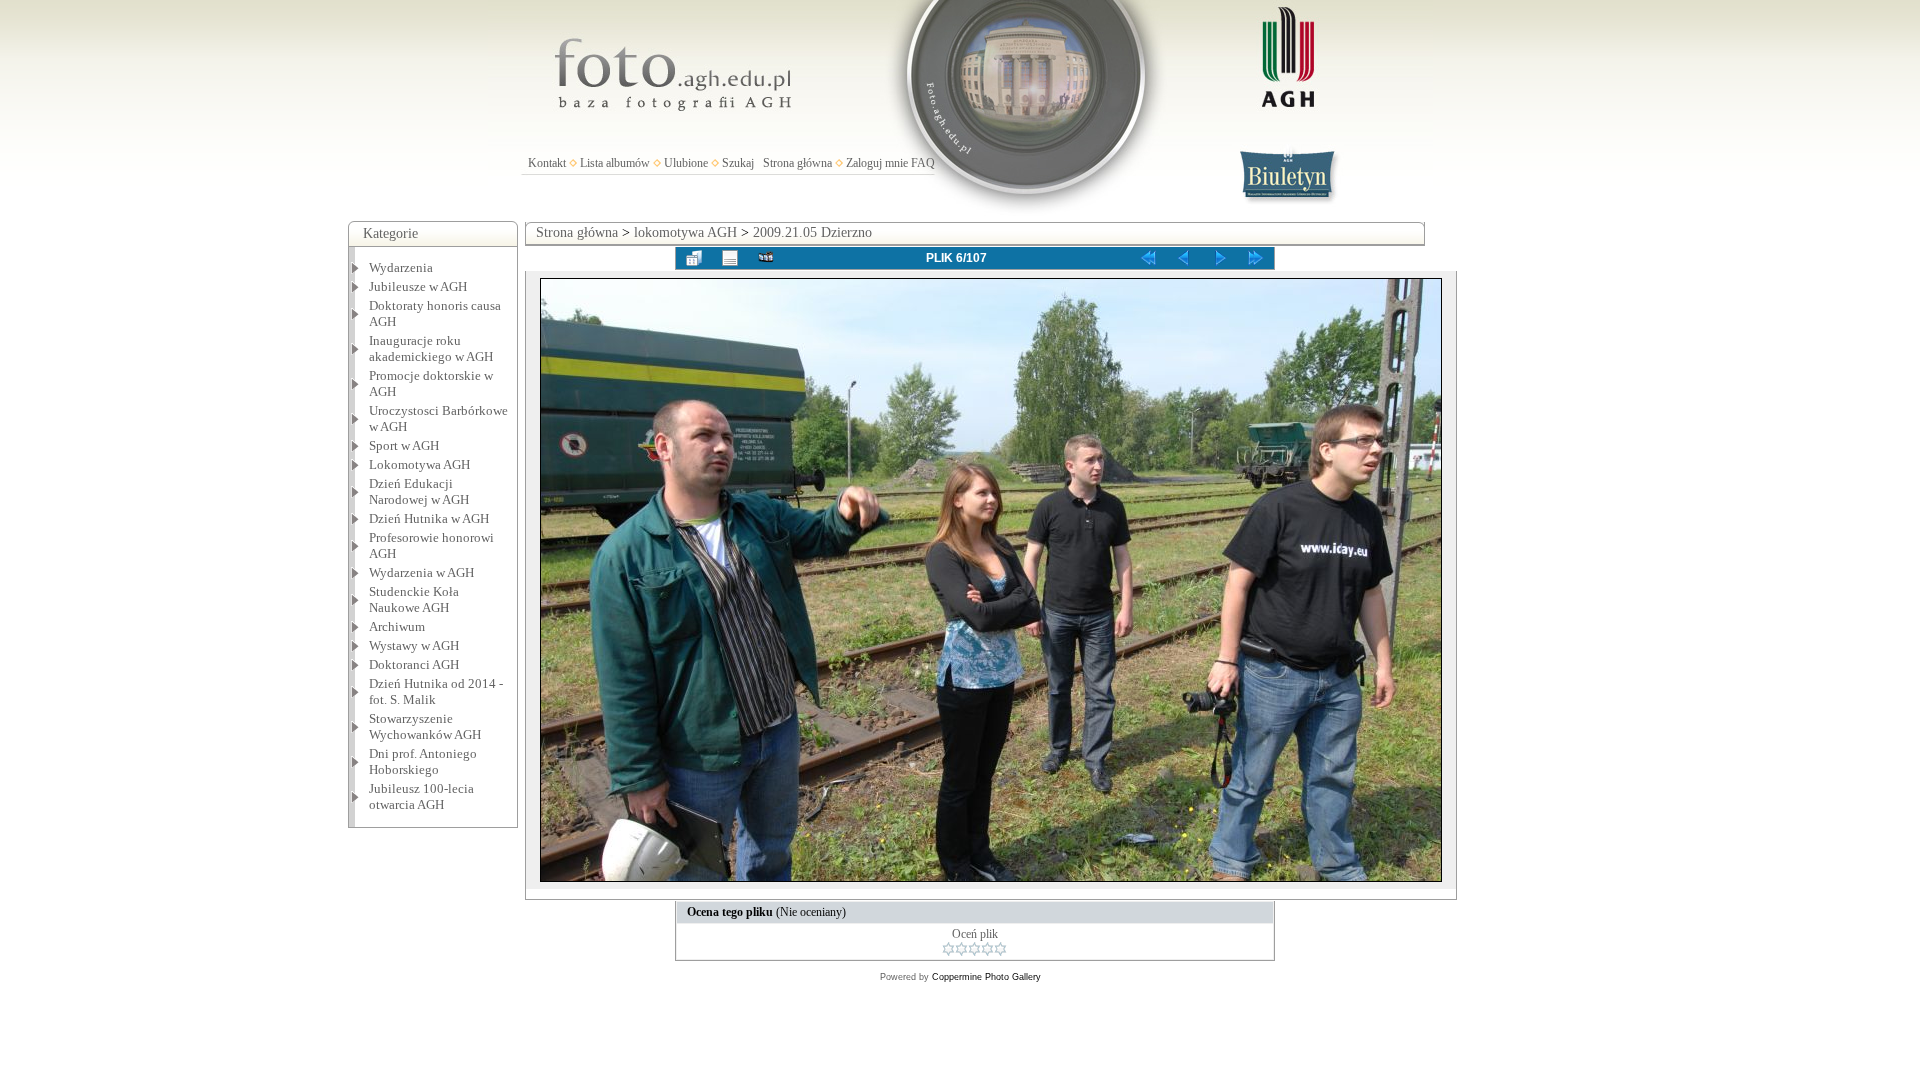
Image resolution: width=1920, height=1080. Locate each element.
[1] (948, 949)
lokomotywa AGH (685, 232)
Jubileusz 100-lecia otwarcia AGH (421, 796)
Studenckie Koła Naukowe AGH (414, 599)
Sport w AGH (404, 445)
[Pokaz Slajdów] (766, 258)
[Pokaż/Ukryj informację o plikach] (730, 258)
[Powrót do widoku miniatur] (694, 258)
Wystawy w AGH (414, 645)
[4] (987, 949)
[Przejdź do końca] (1256, 258)
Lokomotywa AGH (419, 464)
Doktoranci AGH (414, 664)
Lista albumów (615, 163)
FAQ (923, 163)
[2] (961, 949)
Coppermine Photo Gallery (986, 977)
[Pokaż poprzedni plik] (1184, 258)
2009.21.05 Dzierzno (812, 232)
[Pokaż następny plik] (1220, 258)
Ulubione (686, 163)
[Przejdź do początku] (1148, 258)
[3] (974, 949)
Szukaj (738, 163)
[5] (1000, 949)
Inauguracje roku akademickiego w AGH (431, 348)
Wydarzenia (401, 267)
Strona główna (797, 163)
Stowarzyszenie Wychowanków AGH (425, 726)
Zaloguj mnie (877, 163)
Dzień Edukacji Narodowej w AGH (419, 491)
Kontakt (547, 163)
